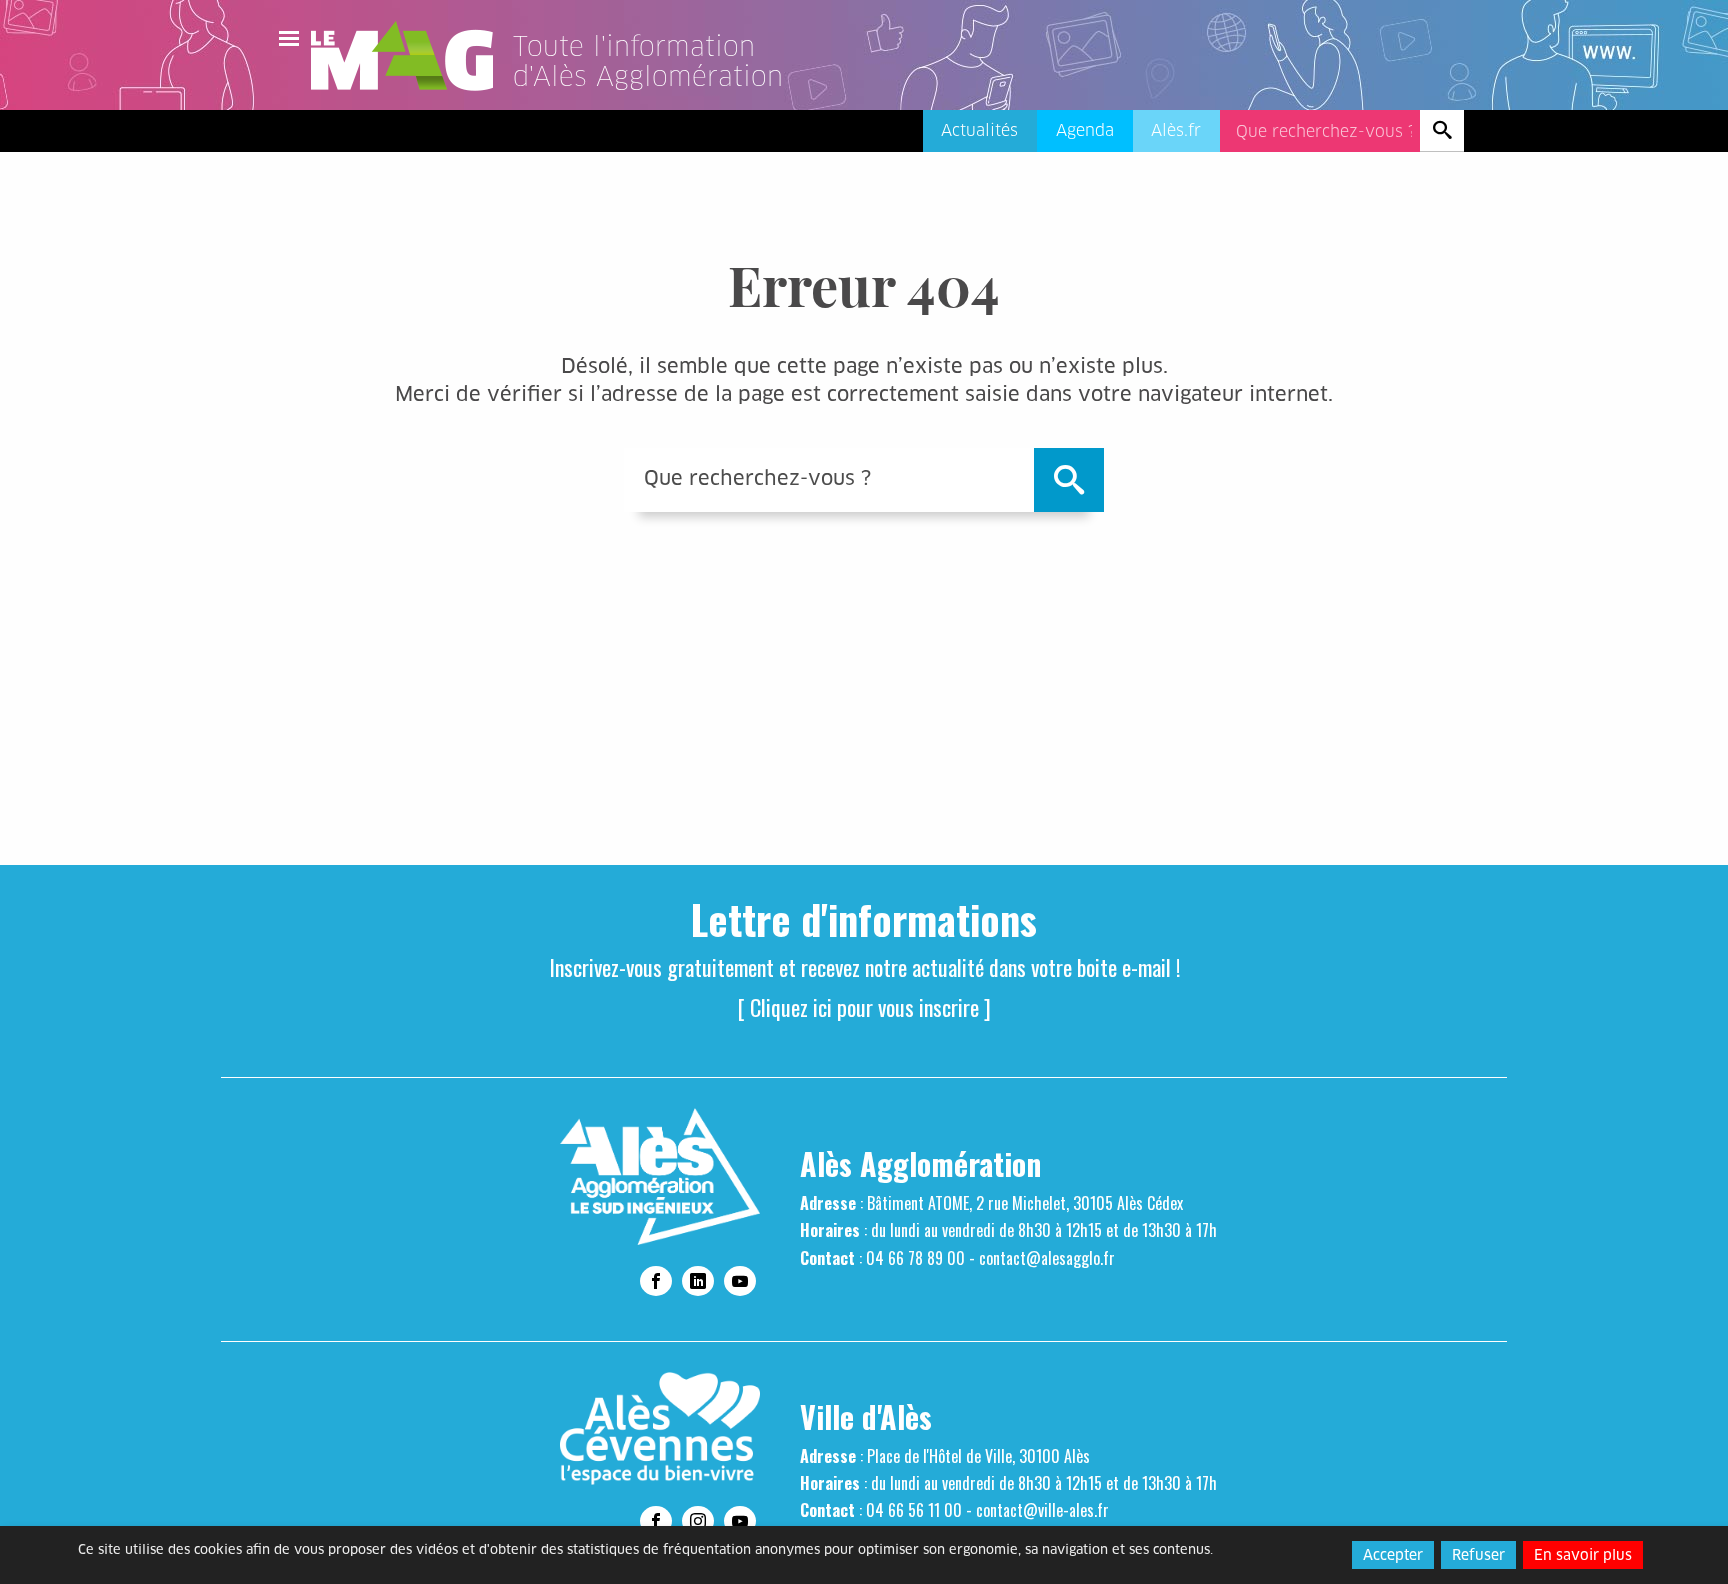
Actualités (979, 130)
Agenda (1085, 130)
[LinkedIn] (698, 1281)
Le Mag (411, 56)
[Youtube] (740, 1281)
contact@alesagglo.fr (1047, 1258)
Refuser (1478, 1555)
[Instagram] (698, 1521)
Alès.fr (1176, 130)
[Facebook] (656, 1281)
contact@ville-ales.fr (1042, 1510)
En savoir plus (1583, 1555)
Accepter (1393, 1555)
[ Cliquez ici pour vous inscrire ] (864, 1007)
